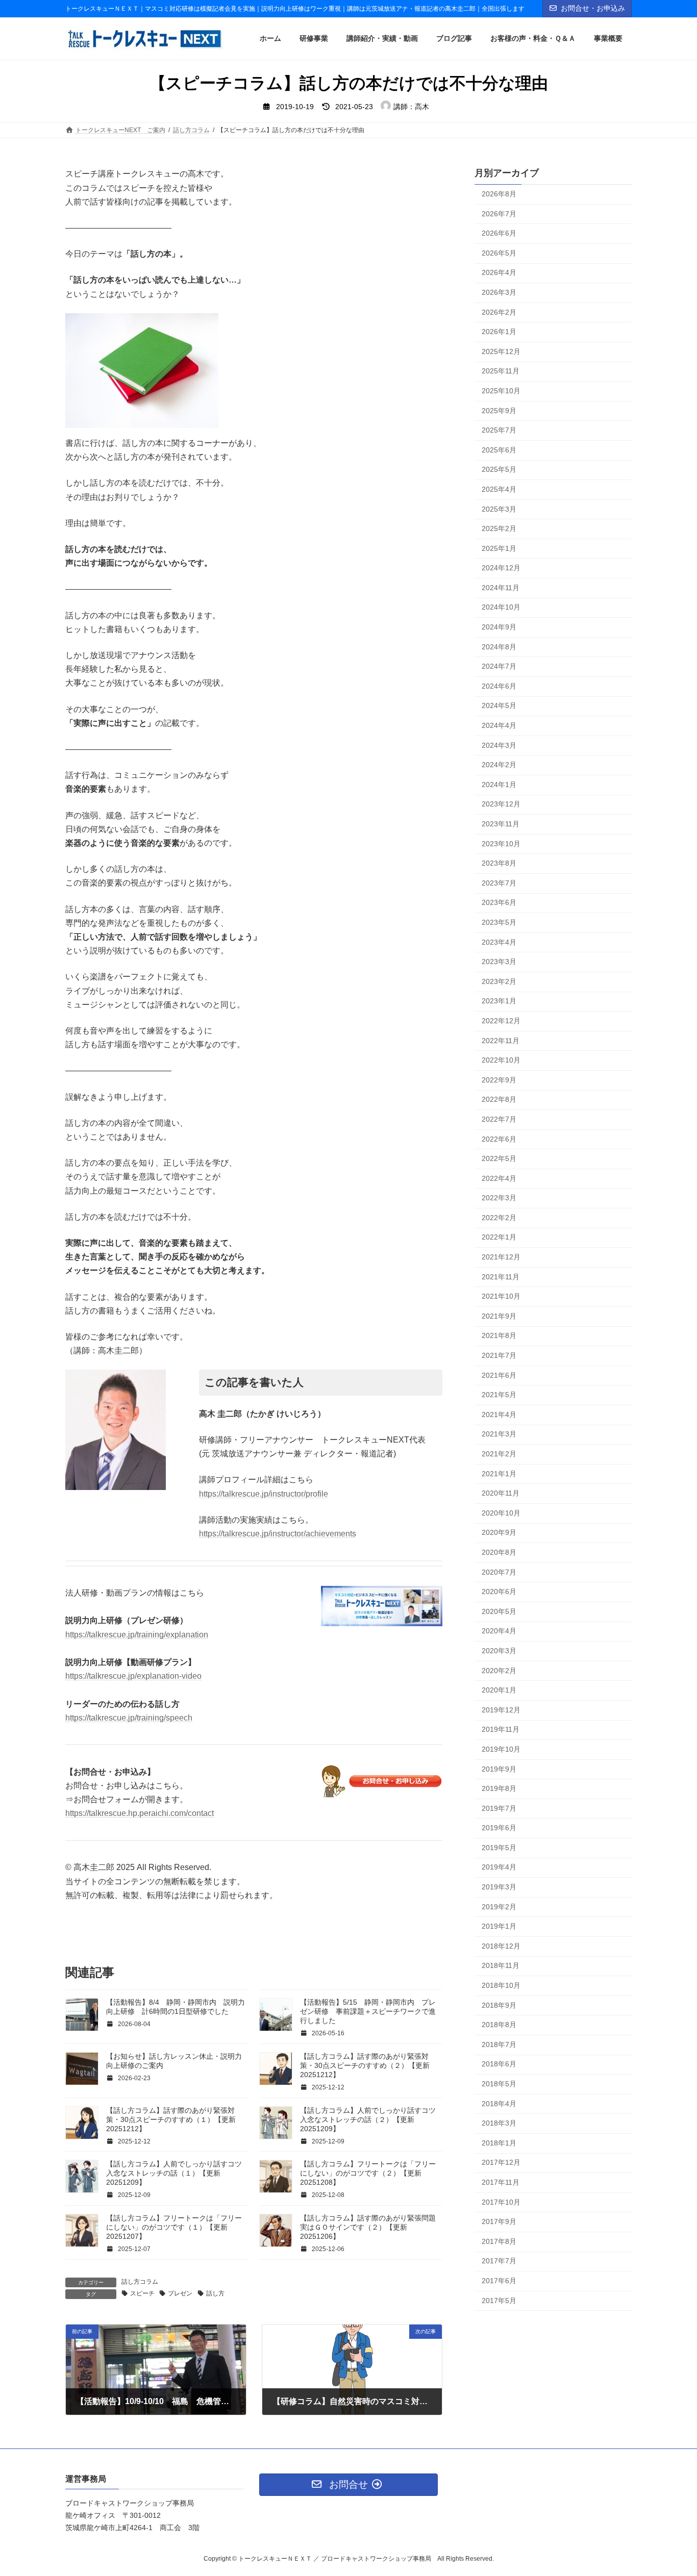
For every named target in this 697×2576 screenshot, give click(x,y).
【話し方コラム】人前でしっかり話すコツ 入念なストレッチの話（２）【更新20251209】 (371, 2119)
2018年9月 (499, 2005)
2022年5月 (499, 1159)
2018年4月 (499, 2104)
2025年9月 (499, 411)
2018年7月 (499, 2044)
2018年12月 (501, 1946)
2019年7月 (499, 1808)
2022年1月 (499, 1238)
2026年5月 (499, 253)
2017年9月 (499, 2222)
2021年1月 (499, 1474)
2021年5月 (499, 1395)
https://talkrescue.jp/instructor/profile (264, 1494)
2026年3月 (499, 292)
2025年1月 (499, 548)
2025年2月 (499, 529)
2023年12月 (501, 804)
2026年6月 (499, 234)
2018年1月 (499, 2143)
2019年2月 (499, 1907)
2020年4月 (499, 1631)
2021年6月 (499, 1375)
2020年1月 (499, 1690)
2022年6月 (499, 1139)
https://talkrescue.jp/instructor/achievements (278, 1534)
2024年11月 (501, 588)
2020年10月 (501, 1513)
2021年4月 (499, 1415)
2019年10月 (501, 1749)
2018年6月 (499, 2064)
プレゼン (180, 2293)
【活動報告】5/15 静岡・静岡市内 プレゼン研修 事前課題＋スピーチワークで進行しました (368, 2011)
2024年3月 (499, 745)
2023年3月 (499, 962)
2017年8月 (499, 2241)
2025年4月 (499, 489)
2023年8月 (499, 864)
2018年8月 (499, 2025)
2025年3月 (499, 509)
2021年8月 (499, 1336)
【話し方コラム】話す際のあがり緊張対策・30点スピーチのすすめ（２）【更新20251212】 (365, 2065)
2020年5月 (499, 1611)
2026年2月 (499, 312)
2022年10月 (501, 1060)
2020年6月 (499, 1592)
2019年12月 (501, 1710)
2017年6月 (499, 2281)
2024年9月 (499, 627)
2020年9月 (499, 1533)
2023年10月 (501, 844)
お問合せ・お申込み (593, 8)
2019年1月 (499, 1927)
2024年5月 (499, 706)
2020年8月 (499, 1552)
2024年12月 (501, 568)
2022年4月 (499, 1178)
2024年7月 (499, 667)
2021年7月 (499, 1356)
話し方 (215, 2293)
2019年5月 (499, 1848)
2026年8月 (499, 194)
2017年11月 (501, 2182)
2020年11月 (501, 1494)
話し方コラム (140, 2282)
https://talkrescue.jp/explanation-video (133, 1676)
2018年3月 (499, 2124)
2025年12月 (501, 351)
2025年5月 (499, 470)
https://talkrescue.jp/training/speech (129, 1718)
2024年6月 (499, 686)
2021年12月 (501, 1257)
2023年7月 (499, 883)
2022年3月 (499, 1198)
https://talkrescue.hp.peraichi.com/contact (140, 1813)
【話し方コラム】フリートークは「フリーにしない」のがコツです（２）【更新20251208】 (368, 2173)
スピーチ (142, 2293)
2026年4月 (499, 273)
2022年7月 (499, 1119)
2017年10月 (501, 2202)
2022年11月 (501, 1041)
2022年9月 (499, 1080)
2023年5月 (499, 922)
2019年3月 (499, 1887)
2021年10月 (501, 1297)
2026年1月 (499, 332)
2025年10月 (501, 391)
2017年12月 (501, 2163)
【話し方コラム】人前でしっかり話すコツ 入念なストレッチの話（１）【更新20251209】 (178, 2173)
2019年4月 (499, 1867)
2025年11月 (501, 371)
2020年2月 (499, 1671)
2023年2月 (499, 981)
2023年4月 (499, 942)
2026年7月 (499, 214)
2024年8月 (499, 647)
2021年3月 (499, 1434)
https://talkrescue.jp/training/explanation (137, 1635)
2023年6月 (499, 903)
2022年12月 (501, 1021)
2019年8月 (499, 1789)
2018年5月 (499, 2084)
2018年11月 (501, 1966)
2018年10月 (501, 1986)
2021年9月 (499, 1316)
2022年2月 (499, 1218)
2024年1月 (499, 785)
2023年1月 (499, 1001)
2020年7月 (499, 1572)
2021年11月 (501, 1277)
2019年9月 (499, 1769)
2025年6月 (499, 450)
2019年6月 (499, 1828)
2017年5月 (499, 2301)
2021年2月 (499, 1454)
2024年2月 (499, 765)
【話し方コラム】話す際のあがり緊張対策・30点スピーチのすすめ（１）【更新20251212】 (171, 2119)
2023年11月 (501, 824)
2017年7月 (499, 2261)
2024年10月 (501, 608)
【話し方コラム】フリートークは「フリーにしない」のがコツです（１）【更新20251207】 (174, 2227)
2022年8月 (499, 1100)
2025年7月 (499, 431)
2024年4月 (499, 726)
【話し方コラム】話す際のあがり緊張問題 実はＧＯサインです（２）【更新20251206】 (371, 2227)
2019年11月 (501, 1730)
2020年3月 (499, 1651)
